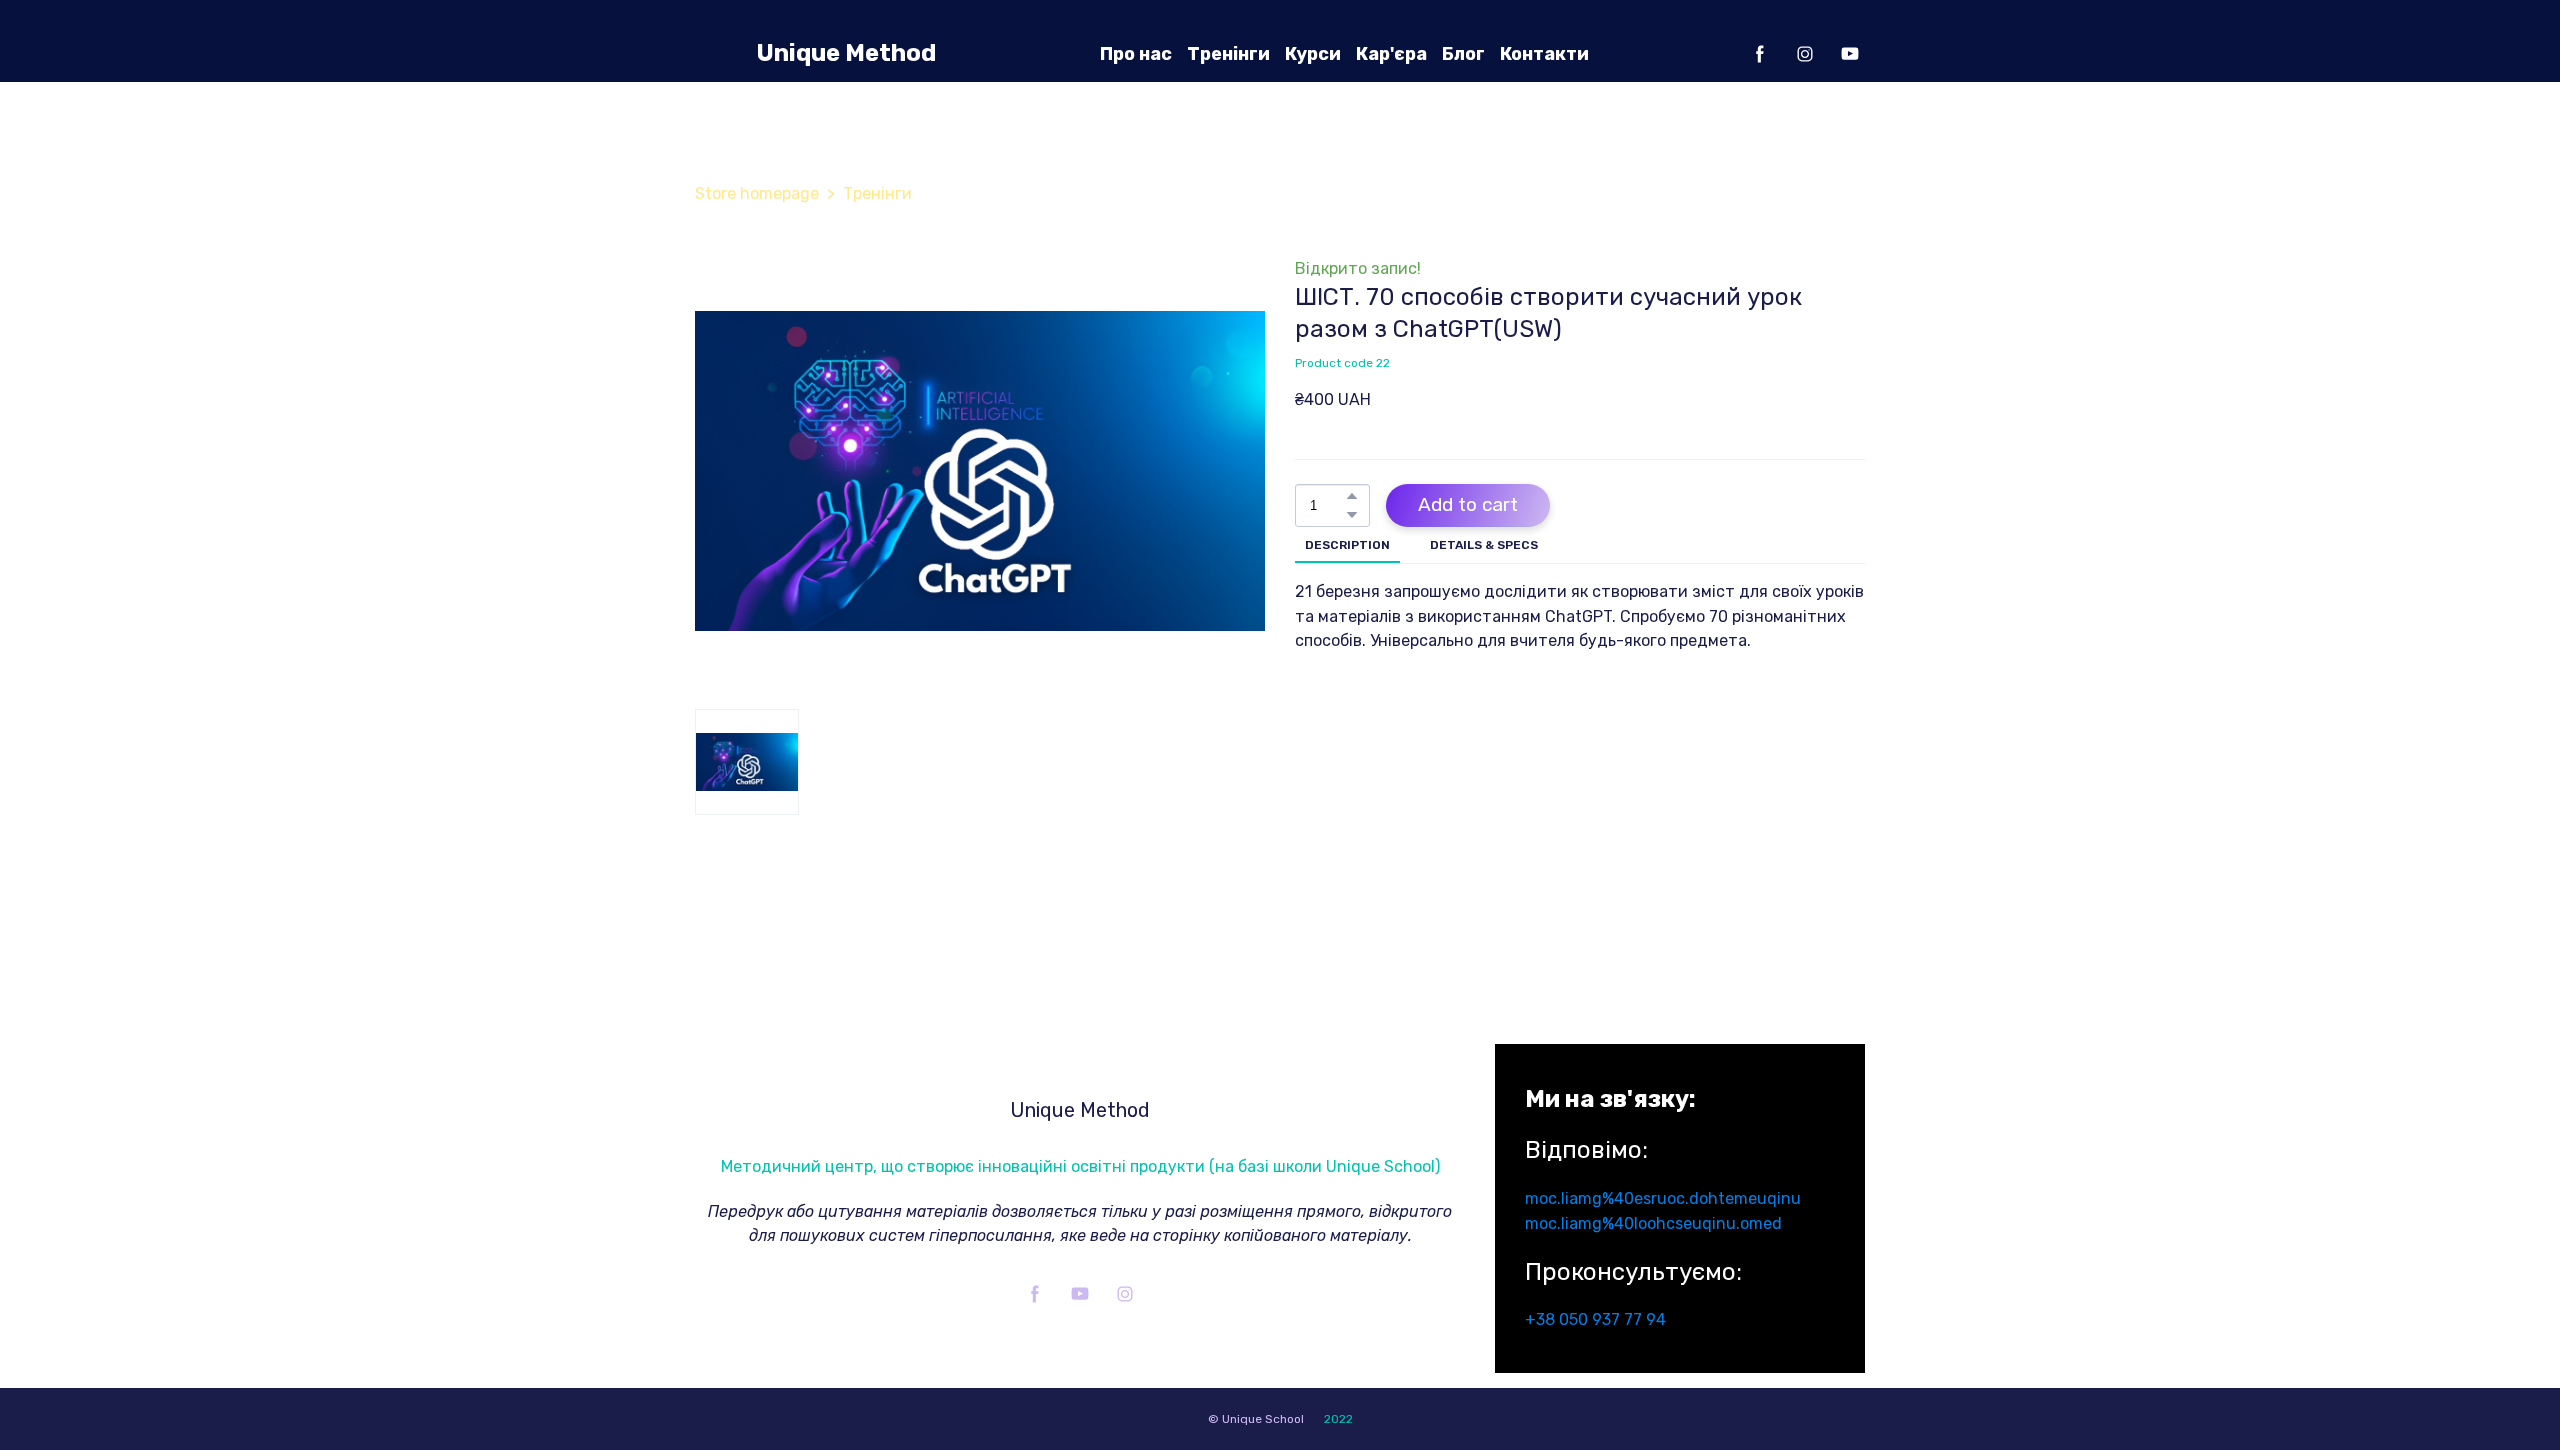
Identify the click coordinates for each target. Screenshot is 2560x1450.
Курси (1313, 54)
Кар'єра (1391, 54)
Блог (1463, 54)
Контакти (1544, 54)
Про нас (1136, 54)
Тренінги (1228, 54)
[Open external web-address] (715, 53)
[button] (1760, 54)
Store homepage (757, 193)
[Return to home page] (1080, 1067)
